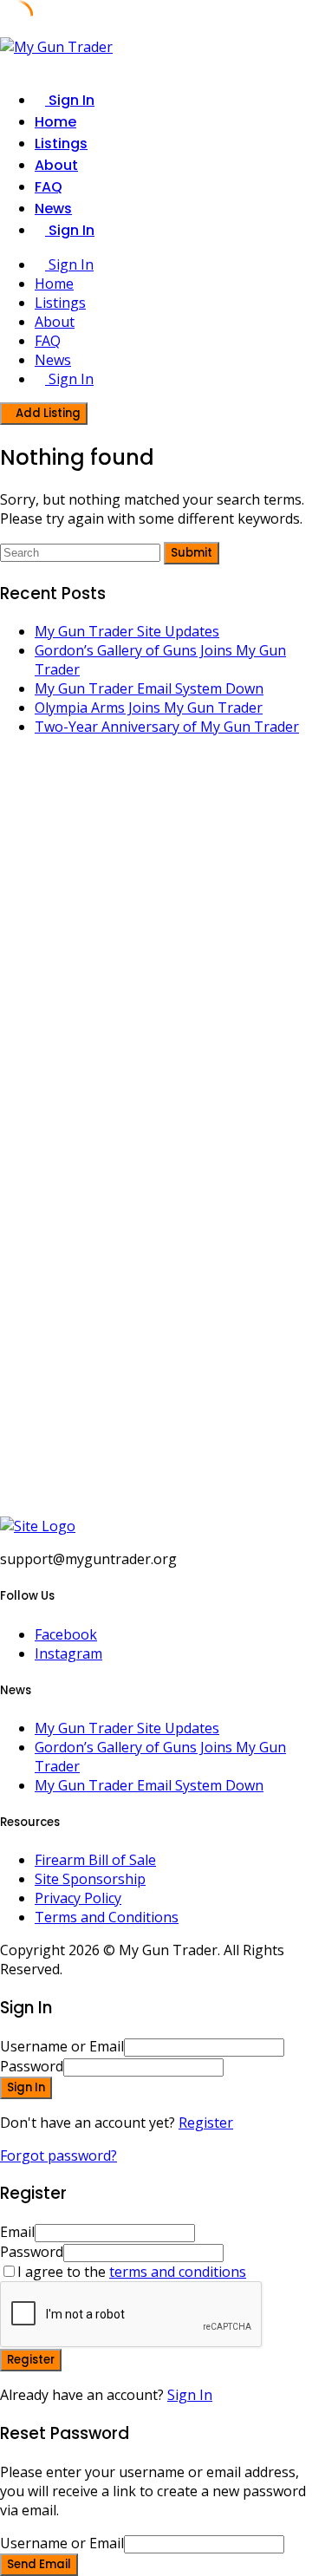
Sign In (190, 2395)
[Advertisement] (156, 944)
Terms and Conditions (107, 1917)
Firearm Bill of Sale (95, 1860)
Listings (61, 143)
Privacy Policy (78, 1898)
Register (206, 2123)
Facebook (66, 1634)
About (56, 165)
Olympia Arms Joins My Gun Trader (149, 708)
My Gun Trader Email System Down (149, 688)
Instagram (68, 1653)
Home (55, 122)
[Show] (229, 2066)
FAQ (49, 187)
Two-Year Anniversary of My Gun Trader (167, 727)
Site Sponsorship (90, 1879)
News (53, 209)
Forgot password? (58, 2155)
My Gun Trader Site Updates (127, 631)
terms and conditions (178, 2272)
